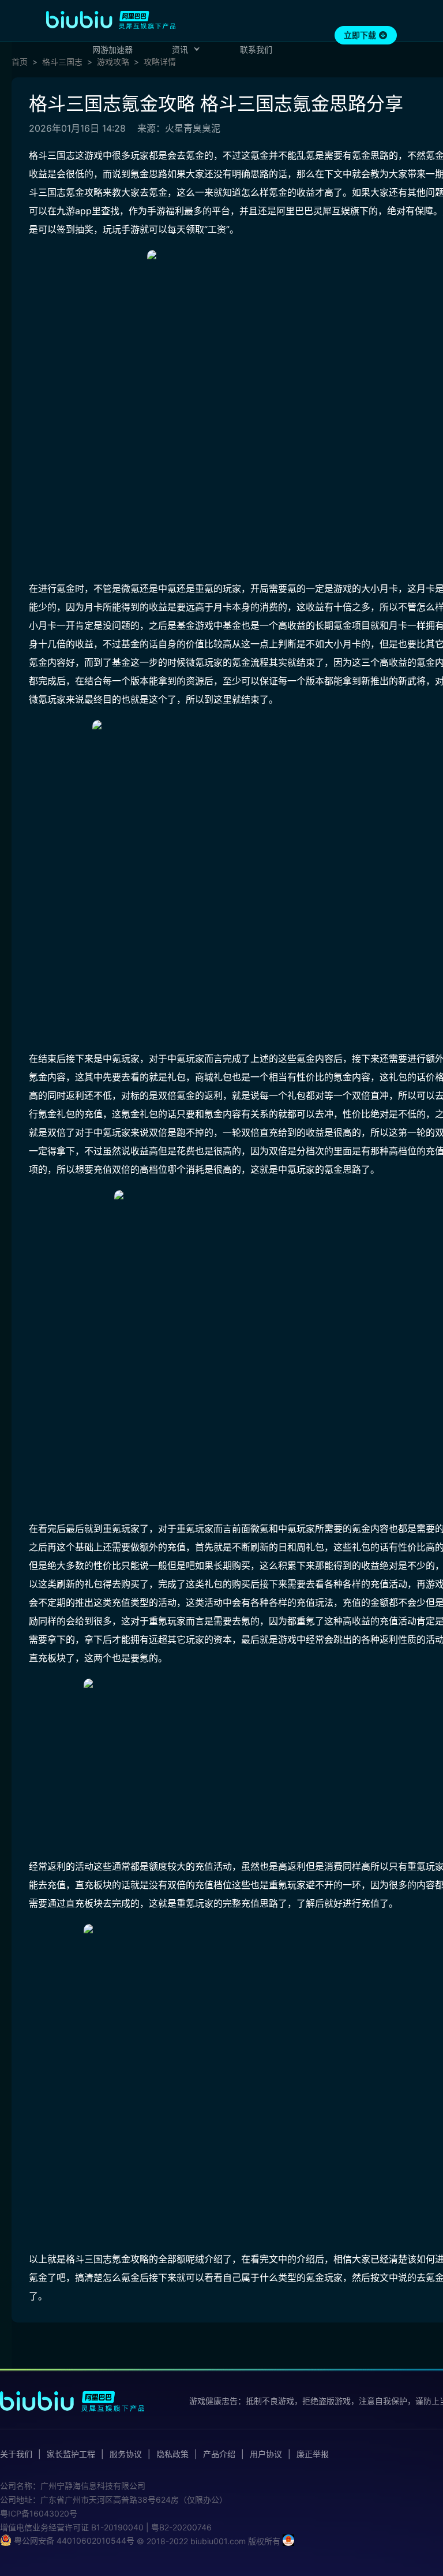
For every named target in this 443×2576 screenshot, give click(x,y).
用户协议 (266, 2454)
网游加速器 (112, 49)
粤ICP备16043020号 (39, 2513)
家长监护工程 (71, 2454)
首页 (20, 62)
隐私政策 (172, 2454)
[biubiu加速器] (111, 20)
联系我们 (256, 49)
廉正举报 (313, 2454)
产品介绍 (219, 2454)
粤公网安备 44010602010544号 (73, 2540)
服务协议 (126, 2454)
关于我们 (16, 2454)
